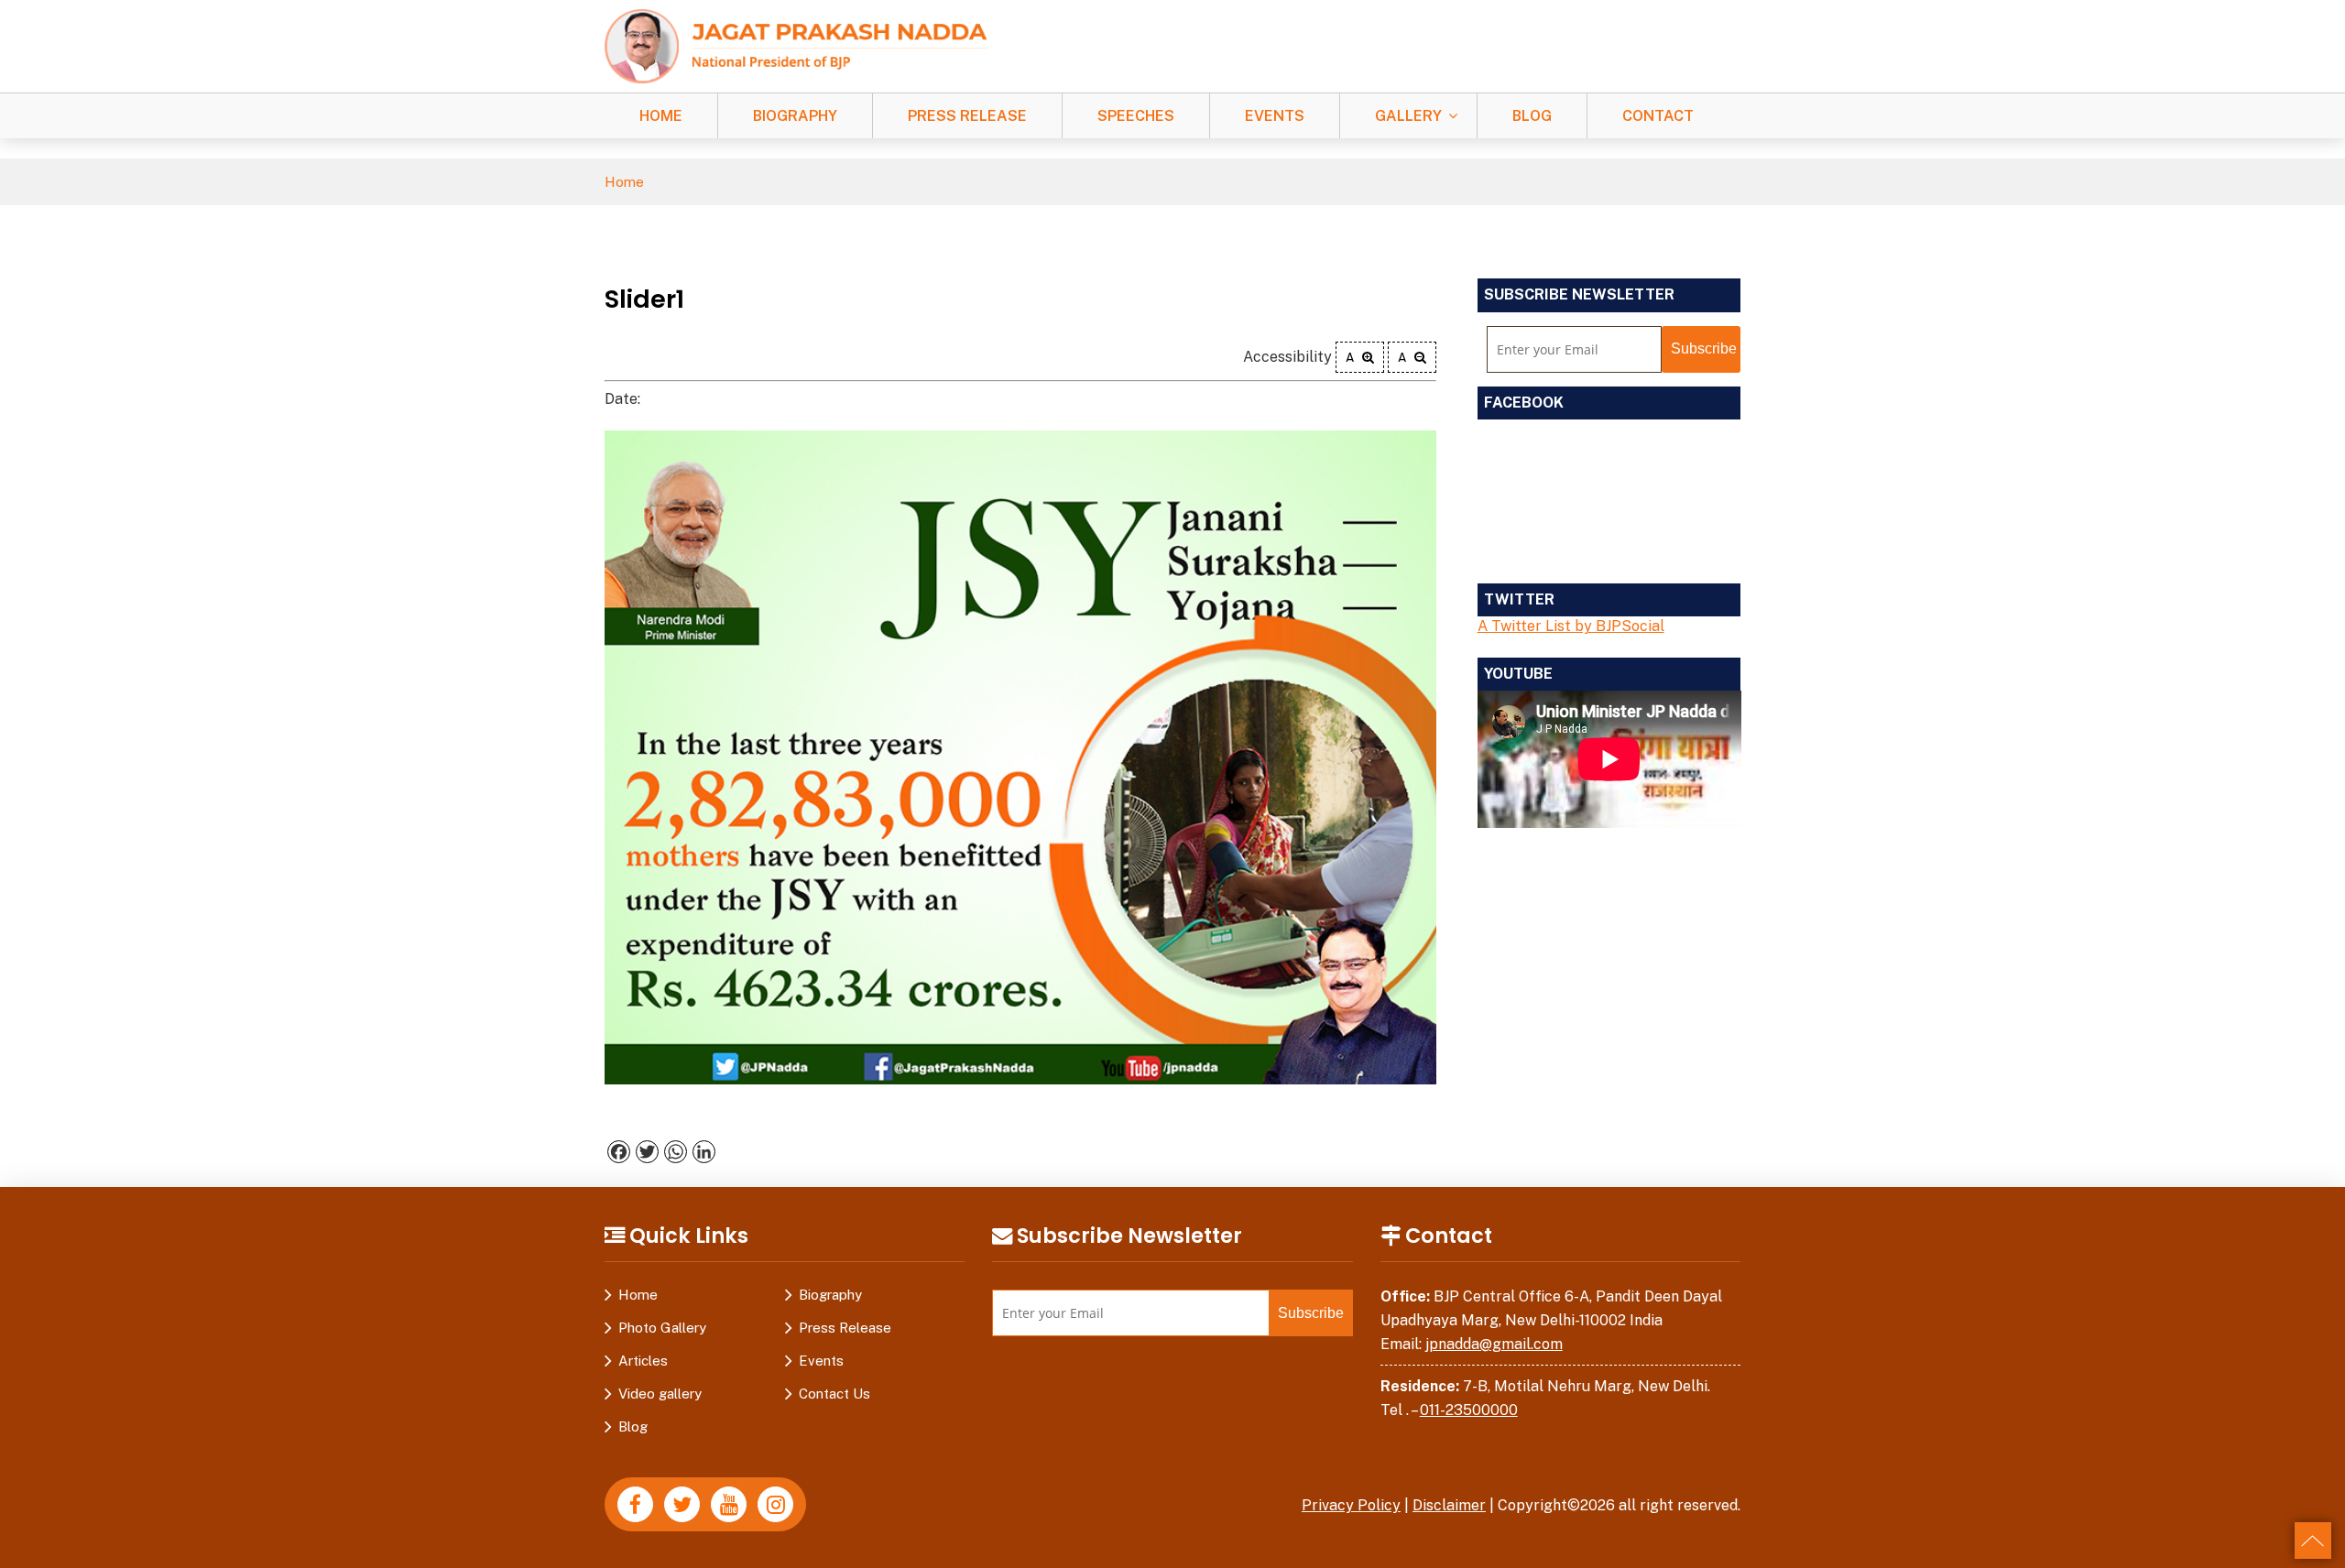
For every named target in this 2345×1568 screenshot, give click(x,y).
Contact (1658, 116)
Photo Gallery (662, 1328)
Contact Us (834, 1394)
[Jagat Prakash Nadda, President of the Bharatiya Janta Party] (796, 45)
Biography (795, 116)
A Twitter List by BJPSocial (1571, 626)
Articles (643, 1361)
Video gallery (660, 1394)
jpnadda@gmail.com (1494, 1344)
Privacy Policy (1351, 1505)
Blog (1532, 116)
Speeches (1136, 116)
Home (661, 116)
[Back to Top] (2313, 1541)
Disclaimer (1449, 1505)
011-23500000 (1469, 1410)
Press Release (967, 116)
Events (1275, 116)
